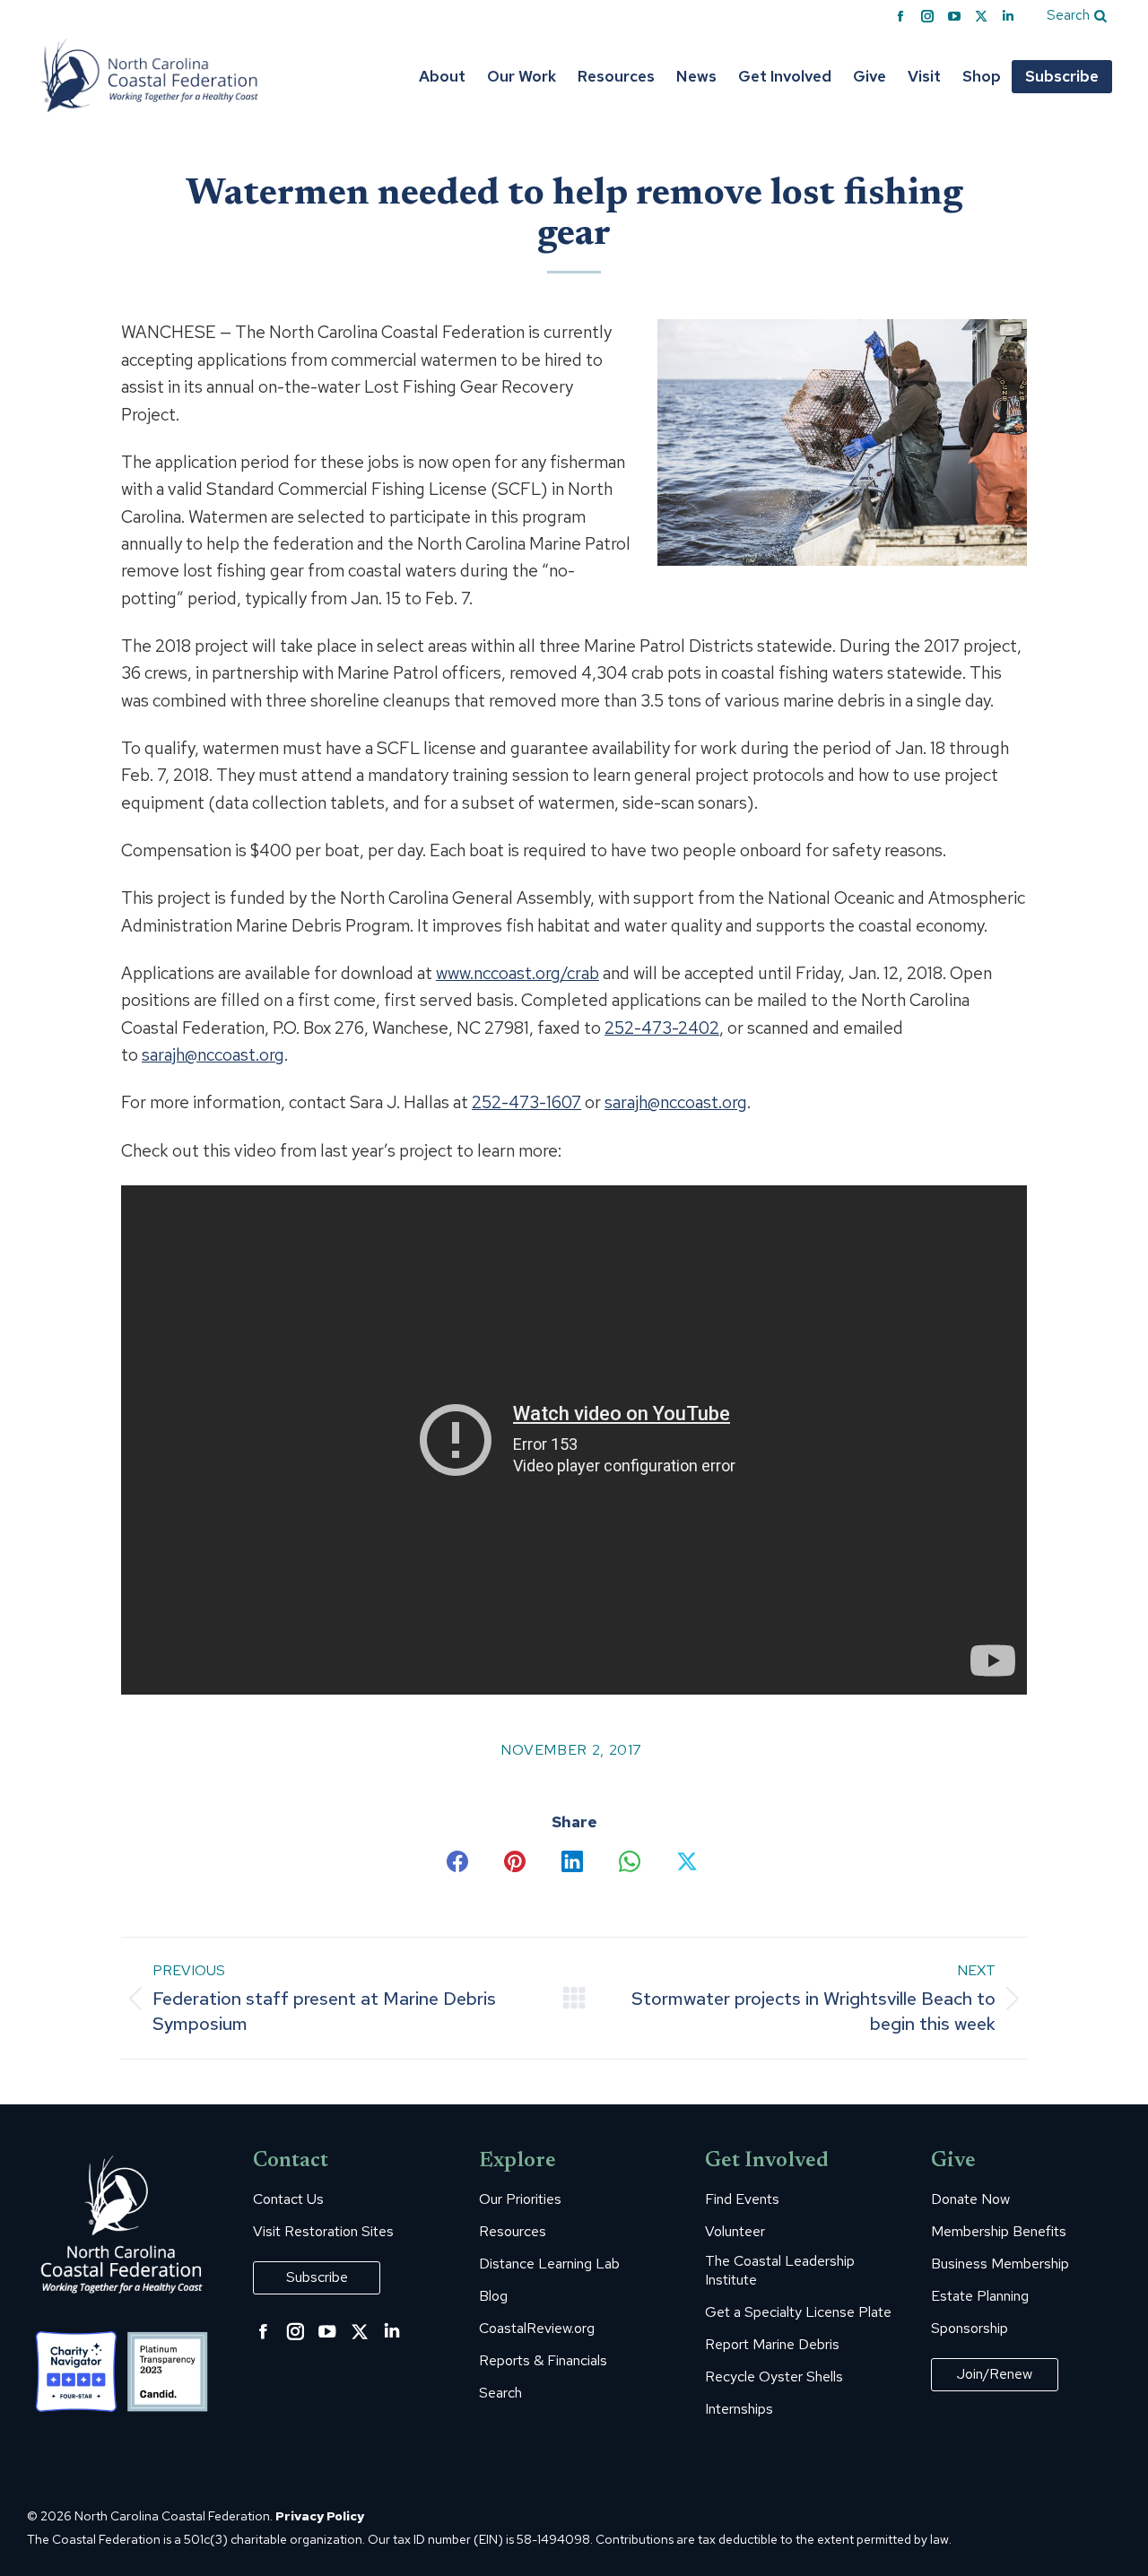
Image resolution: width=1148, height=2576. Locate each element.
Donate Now (970, 2199)
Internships (739, 2409)
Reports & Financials (543, 2361)
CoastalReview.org (537, 2329)
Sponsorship (970, 2329)
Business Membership (1000, 2264)
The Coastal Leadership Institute (780, 2271)
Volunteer (735, 2232)
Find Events (742, 2199)
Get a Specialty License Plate (798, 2312)
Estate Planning (980, 2296)
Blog (493, 2296)
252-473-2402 (662, 1028)
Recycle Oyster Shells (774, 2377)
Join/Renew (995, 2374)
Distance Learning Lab (549, 2264)
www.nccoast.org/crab (517, 973)
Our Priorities (520, 2199)
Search (500, 2393)
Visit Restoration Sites (323, 2232)
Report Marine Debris (772, 2345)
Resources (513, 2232)
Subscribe (317, 2277)
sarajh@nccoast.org (213, 1055)
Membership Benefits (999, 2232)
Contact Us (288, 2199)
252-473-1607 (526, 1102)
